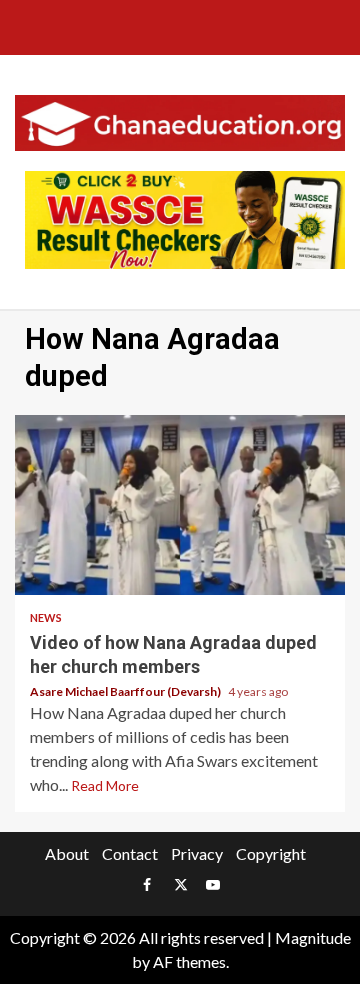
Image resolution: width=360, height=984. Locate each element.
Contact (130, 853)
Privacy (197, 853)
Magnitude (313, 937)
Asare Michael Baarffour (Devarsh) (126, 691)
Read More (105, 785)
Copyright (271, 853)
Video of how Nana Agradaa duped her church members (180, 505)
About (67, 853)
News (46, 617)
